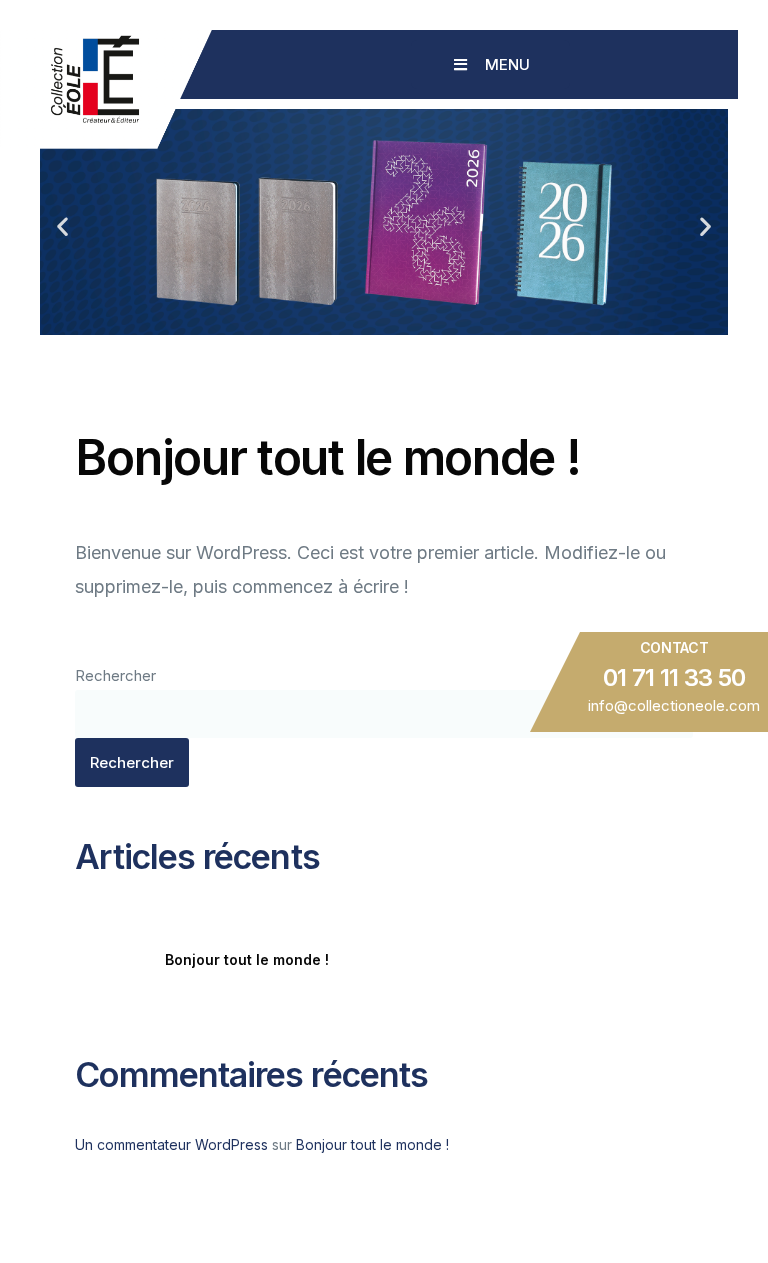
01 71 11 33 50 (674, 678)
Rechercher (115, 675)
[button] (62, 226)
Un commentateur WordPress (171, 1144)
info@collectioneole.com (674, 705)
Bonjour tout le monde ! (247, 959)
